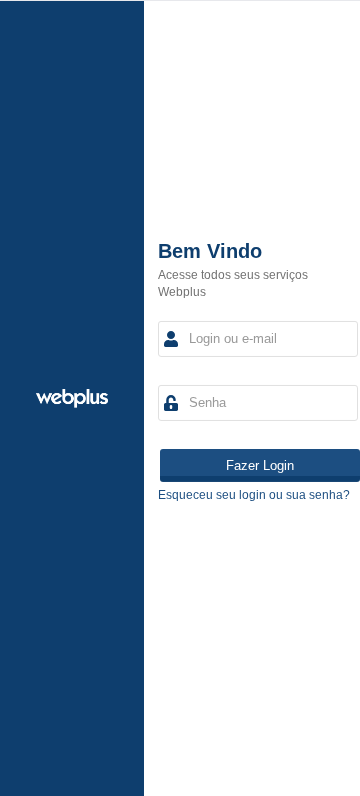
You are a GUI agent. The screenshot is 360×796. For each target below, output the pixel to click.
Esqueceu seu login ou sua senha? (254, 495)
